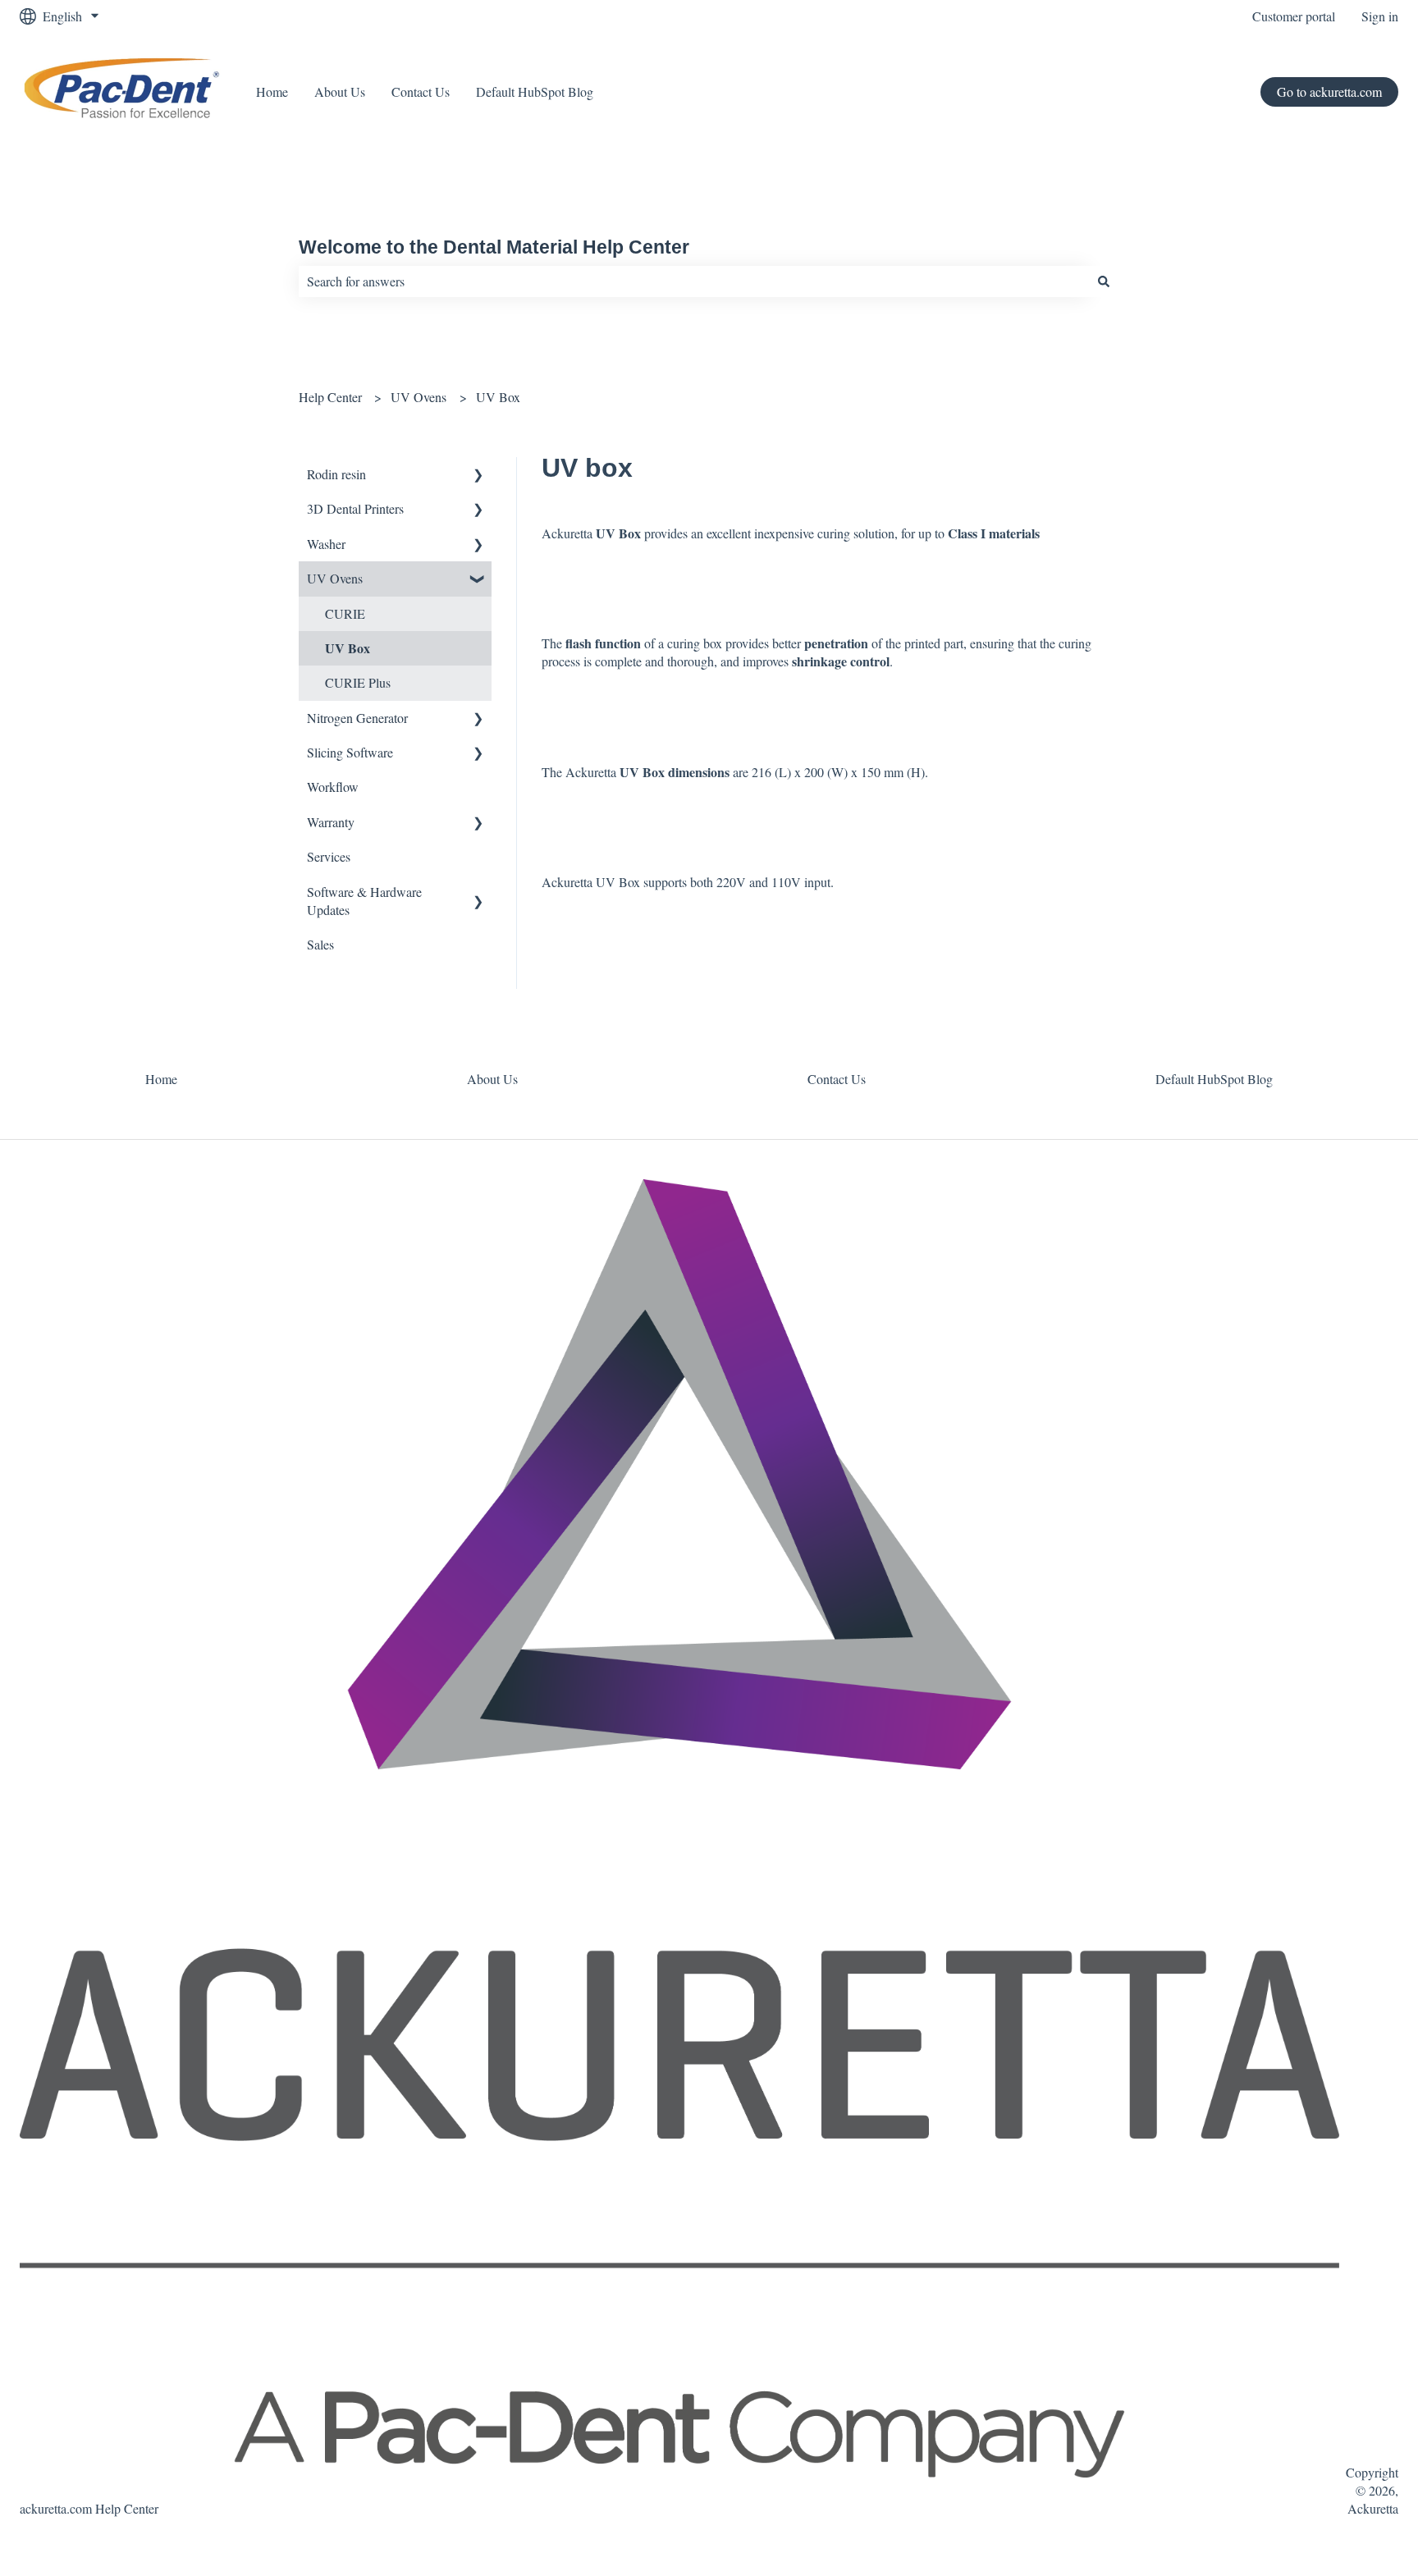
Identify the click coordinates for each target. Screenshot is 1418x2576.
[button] (478, 476)
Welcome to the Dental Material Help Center (494, 247)
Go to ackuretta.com (1329, 92)
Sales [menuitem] (320, 944)
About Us (340, 92)
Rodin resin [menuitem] (336, 474)
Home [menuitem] (161, 1079)
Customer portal (1294, 16)
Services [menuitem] (329, 856)
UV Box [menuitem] (348, 648)
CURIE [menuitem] (345, 613)
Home (272, 92)
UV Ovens (419, 397)
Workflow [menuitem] (333, 787)
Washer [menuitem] (326, 544)
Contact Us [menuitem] (837, 1079)
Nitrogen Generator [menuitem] (357, 718)
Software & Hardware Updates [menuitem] (364, 901)
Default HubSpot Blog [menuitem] (1214, 1079)
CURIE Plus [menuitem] (358, 682)
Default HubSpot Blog (535, 92)
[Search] (1104, 281)
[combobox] (693, 281)
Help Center (330, 397)
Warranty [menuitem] (331, 822)
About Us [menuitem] (492, 1079)
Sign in (1380, 16)
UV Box (498, 397)
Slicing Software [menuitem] (350, 752)
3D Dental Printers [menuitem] (355, 508)
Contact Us (421, 92)
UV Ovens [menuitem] (335, 578)
